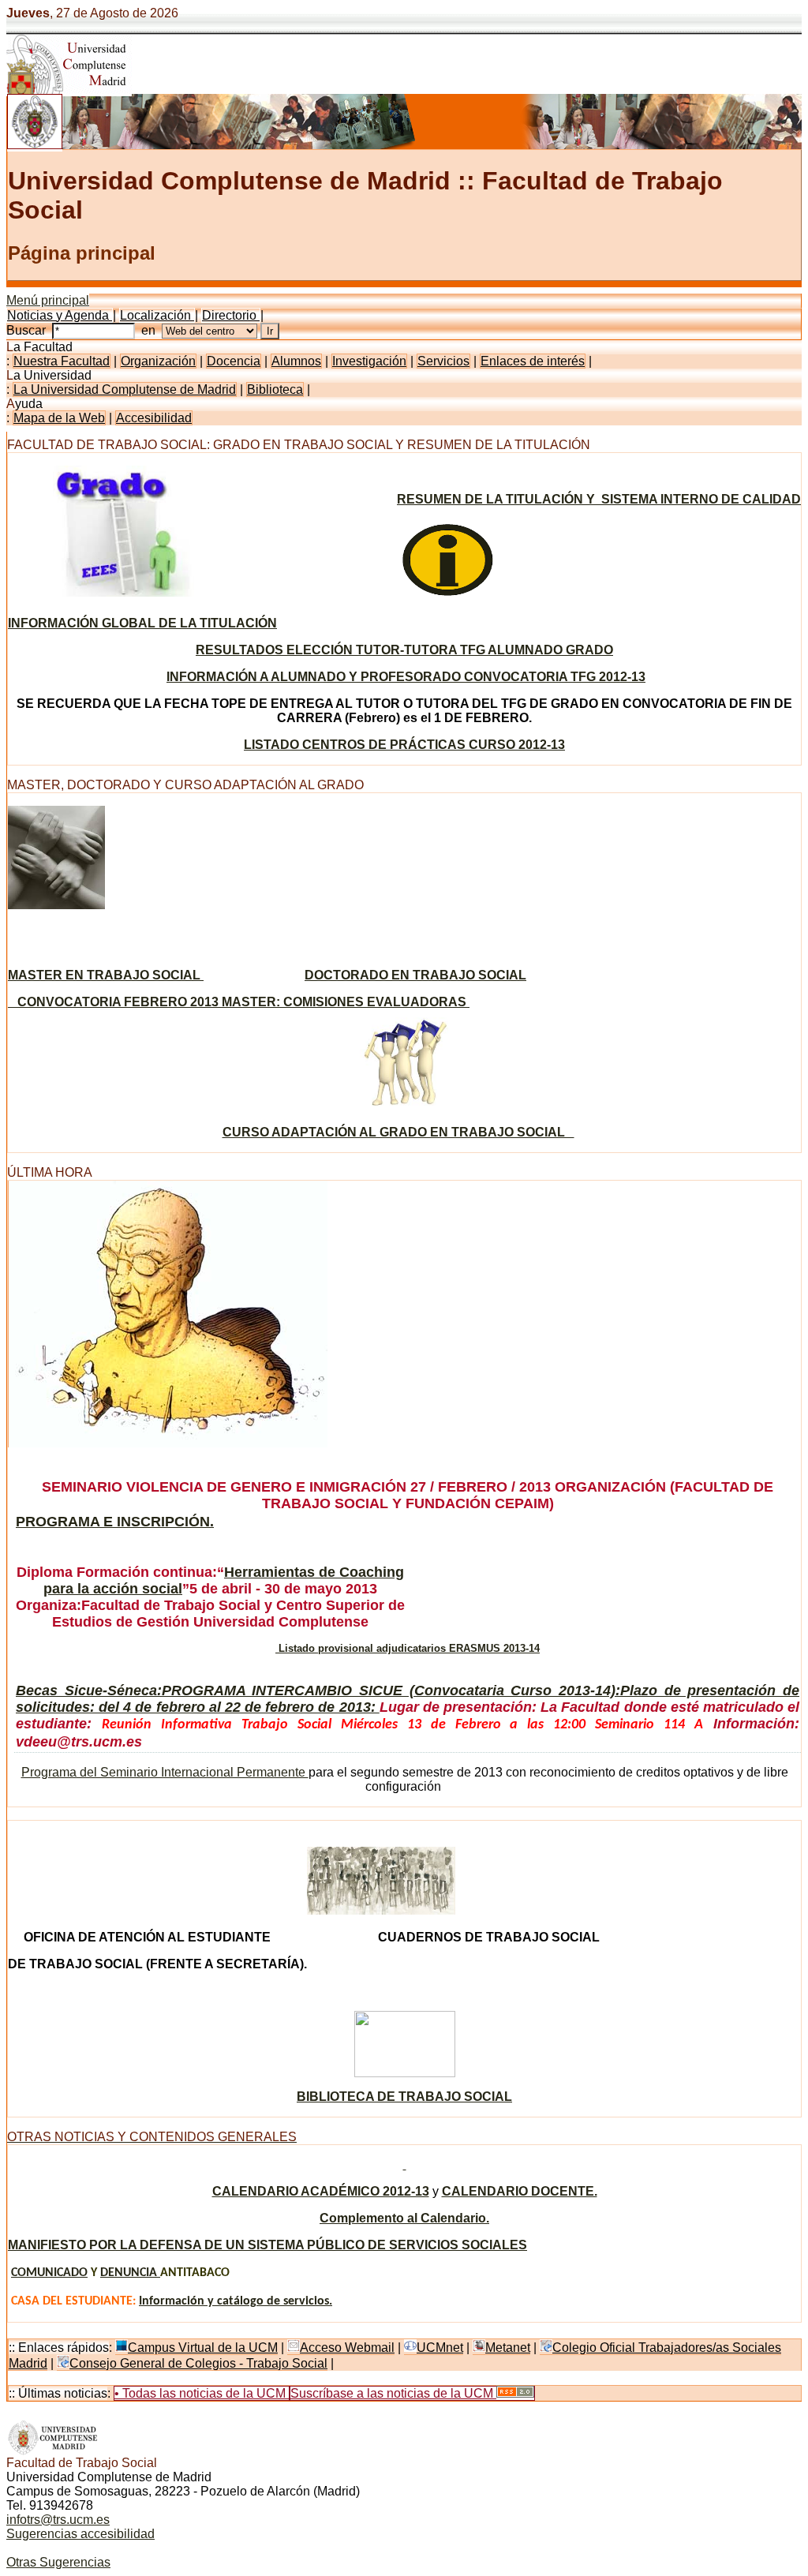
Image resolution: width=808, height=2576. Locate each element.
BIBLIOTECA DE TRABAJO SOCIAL (404, 2097)
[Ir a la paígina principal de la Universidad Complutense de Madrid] (53, 2452)
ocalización (157, 315)
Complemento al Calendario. (404, 2218)
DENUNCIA (130, 2273)
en (151, 330)
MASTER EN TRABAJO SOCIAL (106, 975)
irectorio (231, 315)
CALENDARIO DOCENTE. (520, 2191)
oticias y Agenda (60, 315)
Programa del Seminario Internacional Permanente (165, 1772)
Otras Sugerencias (58, 2562)
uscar (29, 330)
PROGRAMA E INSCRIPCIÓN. (115, 1522)
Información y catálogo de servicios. (236, 2301)
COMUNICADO (49, 2273)
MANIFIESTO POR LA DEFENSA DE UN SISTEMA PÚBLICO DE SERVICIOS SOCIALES (267, 2245)
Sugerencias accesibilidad (80, 2534)
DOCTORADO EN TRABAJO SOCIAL (415, 975)
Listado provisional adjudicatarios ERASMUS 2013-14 (408, 1648)
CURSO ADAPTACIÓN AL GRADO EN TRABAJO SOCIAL (398, 1132)
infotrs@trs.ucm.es (58, 2520)
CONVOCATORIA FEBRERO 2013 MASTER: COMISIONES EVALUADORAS (239, 1002)
